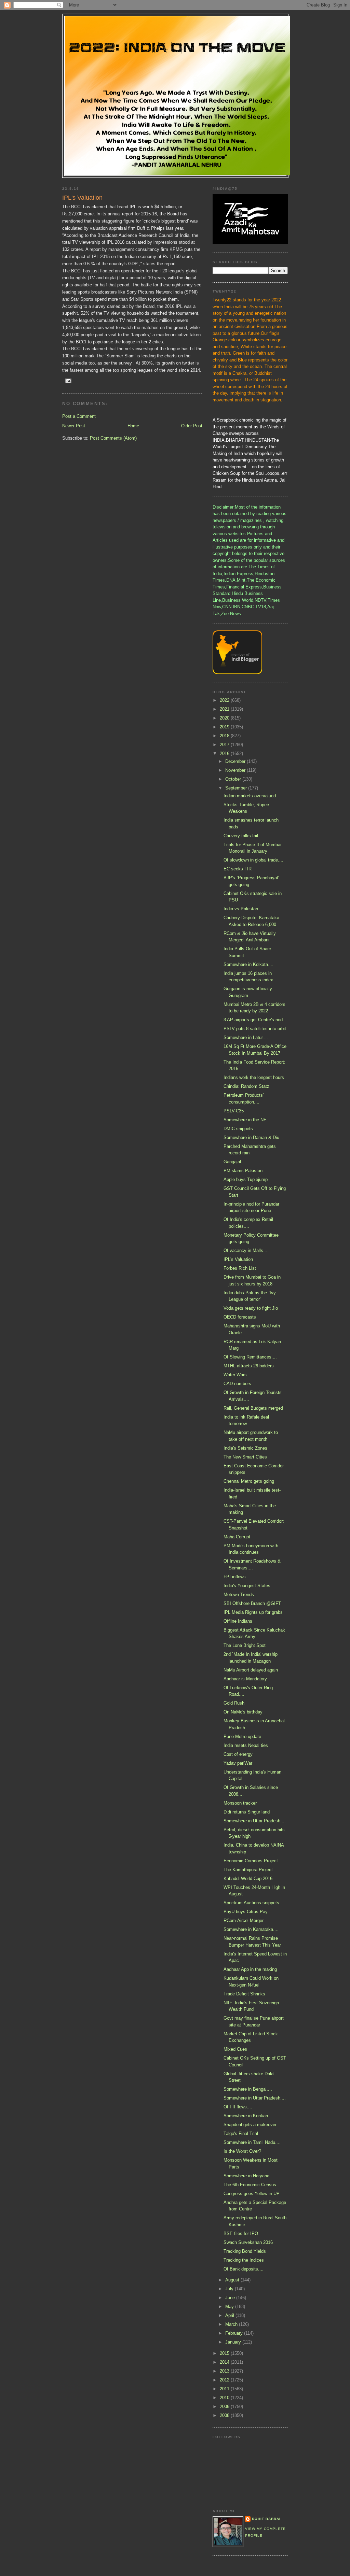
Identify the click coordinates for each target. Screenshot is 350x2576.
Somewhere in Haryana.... (249, 2176)
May (230, 2307)
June (231, 2298)
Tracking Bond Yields (245, 2251)
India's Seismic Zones (245, 1448)
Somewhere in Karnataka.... (251, 1929)
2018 (225, 736)
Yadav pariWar (238, 1763)
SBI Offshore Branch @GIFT (252, 1603)
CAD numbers (237, 1384)
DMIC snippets (238, 1129)
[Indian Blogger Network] (237, 673)
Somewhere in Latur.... (246, 1037)
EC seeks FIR (238, 869)
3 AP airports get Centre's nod (253, 1020)
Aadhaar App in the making (250, 1969)
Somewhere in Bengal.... (248, 2089)
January (234, 2342)
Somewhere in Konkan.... (248, 2116)
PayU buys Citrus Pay (246, 1912)
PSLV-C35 (234, 1111)
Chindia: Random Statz (246, 1086)
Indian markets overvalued (250, 796)
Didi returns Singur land (247, 1812)
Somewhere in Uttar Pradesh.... (255, 1821)
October (234, 779)
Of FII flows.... (238, 2107)
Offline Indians (238, 1621)
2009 (225, 2407)
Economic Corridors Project (251, 1861)
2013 (225, 2371)
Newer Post (74, 426)
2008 (225, 2415)
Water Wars (235, 1375)
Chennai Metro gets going (249, 1481)
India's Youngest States (247, 1586)
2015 (225, 2353)
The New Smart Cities (245, 1457)
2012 (225, 2380)
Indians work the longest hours (254, 1077)
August (233, 2280)
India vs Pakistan (241, 909)
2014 (225, 2362)
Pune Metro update (242, 1737)
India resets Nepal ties (246, 1745)
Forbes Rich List (240, 1268)
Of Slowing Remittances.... (250, 1357)
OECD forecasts (240, 1317)
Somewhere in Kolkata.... (248, 964)
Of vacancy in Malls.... (246, 1250)
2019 (225, 727)
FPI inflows (235, 1577)
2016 (225, 753)
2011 (225, 2389)
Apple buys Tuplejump (246, 1179)
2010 (225, 2398)
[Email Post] (68, 380)
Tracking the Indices (244, 2260)
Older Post (192, 426)
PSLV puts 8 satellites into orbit (255, 1029)
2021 (225, 709)
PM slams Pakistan (243, 1171)
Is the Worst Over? (242, 2151)
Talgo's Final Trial (241, 2133)
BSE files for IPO (241, 2233)
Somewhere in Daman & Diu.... (254, 1137)
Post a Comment (79, 416)
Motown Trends (239, 1595)
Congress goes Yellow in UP (252, 2194)
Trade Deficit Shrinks (244, 1994)
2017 (225, 745)
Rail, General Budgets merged (253, 1408)
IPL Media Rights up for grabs (253, 1612)
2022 (225, 700)
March (232, 2324)
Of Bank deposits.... (244, 2269)
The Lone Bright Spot (245, 1645)
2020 (225, 718)
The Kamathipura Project (248, 1870)
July (230, 2289)
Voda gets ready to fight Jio (251, 1308)
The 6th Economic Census (250, 2185)
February (235, 2333)
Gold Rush (234, 1703)
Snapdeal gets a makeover (250, 2125)
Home (133, 426)
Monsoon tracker (240, 1803)
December (236, 761)
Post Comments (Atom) (113, 438)
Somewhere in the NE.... (248, 1120)
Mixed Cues (235, 2049)
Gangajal (232, 1162)
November (236, 770)
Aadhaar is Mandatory (245, 1679)
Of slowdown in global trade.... (253, 860)
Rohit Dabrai (266, 2519)
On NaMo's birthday (243, 1712)
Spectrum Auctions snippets (251, 1903)
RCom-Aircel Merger (244, 1920)
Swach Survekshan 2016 (248, 2242)
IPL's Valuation (238, 1259)
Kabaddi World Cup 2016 (248, 1878)
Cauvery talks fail (241, 836)
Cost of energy (238, 1754)
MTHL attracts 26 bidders (249, 1366)
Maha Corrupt (237, 1537)
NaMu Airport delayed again (251, 1670)
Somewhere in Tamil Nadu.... (252, 2142)
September (237, 788)
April (230, 2315)
